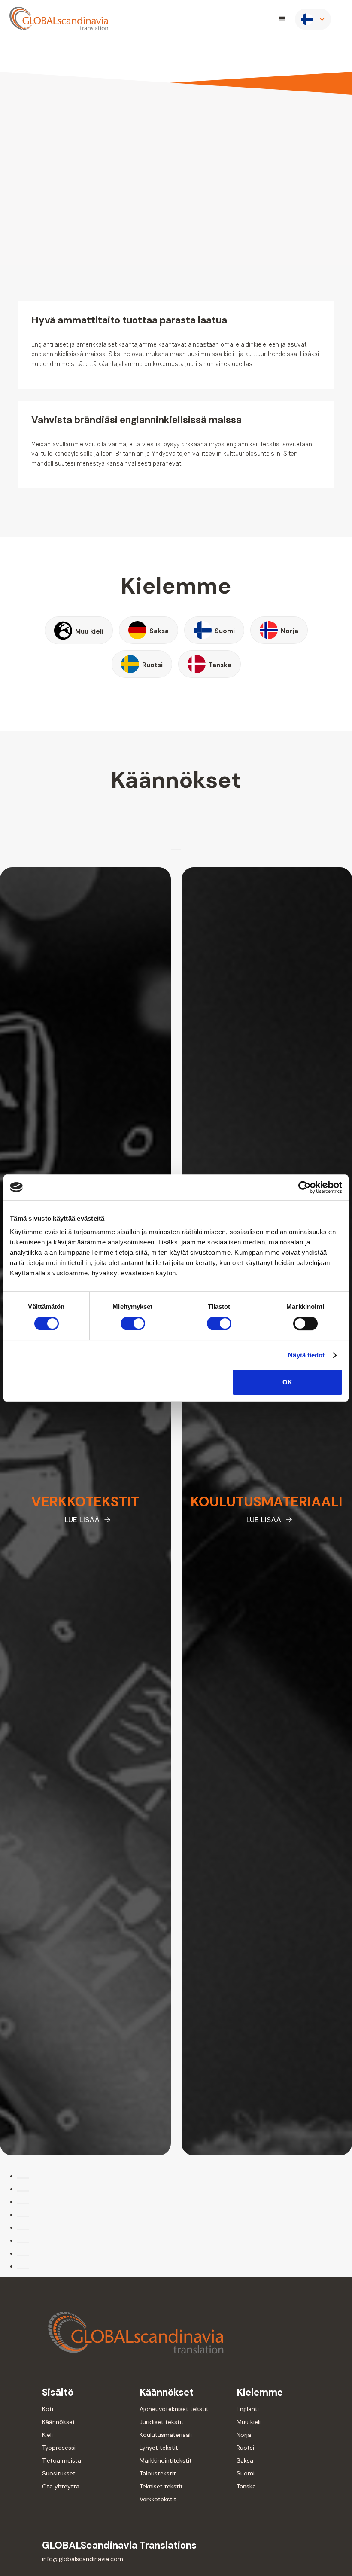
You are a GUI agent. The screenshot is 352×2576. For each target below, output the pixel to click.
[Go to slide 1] (23, 2178)
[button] (282, 19)
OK (287, 1382)
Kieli (47, 2435)
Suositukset (59, 2473)
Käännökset (59, 2422)
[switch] (133, 1323)
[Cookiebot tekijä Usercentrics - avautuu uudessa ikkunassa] (305, 1187)
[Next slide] (179, 849)
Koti (48, 2409)
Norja (244, 2435)
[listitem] (85, 1511)
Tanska (246, 2486)
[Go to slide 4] (23, 2217)
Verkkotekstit (158, 2499)
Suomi (246, 2473)
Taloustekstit (158, 2473)
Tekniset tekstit (161, 2486)
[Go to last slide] (173, 849)
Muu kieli (249, 2422)
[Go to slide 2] (23, 2191)
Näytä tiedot (306, 1355)
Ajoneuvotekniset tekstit (174, 2409)
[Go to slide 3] (23, 2204)
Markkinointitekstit (166, 2460)
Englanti (248, 2409)
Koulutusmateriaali (166, 2435)
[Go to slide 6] (23, 2242)
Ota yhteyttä (61, 2486)
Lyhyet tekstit (159, 2448)
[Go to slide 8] (23, 2268)
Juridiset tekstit (162, 2422)
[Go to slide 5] (23, 2230)
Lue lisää (82, 1520)
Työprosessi (59, 2448)
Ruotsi (245, 2448)
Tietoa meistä (62, 2460)
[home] (59, 19)
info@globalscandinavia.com (83, 2559)
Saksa (245, 2460)
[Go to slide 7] (23, 2255)
